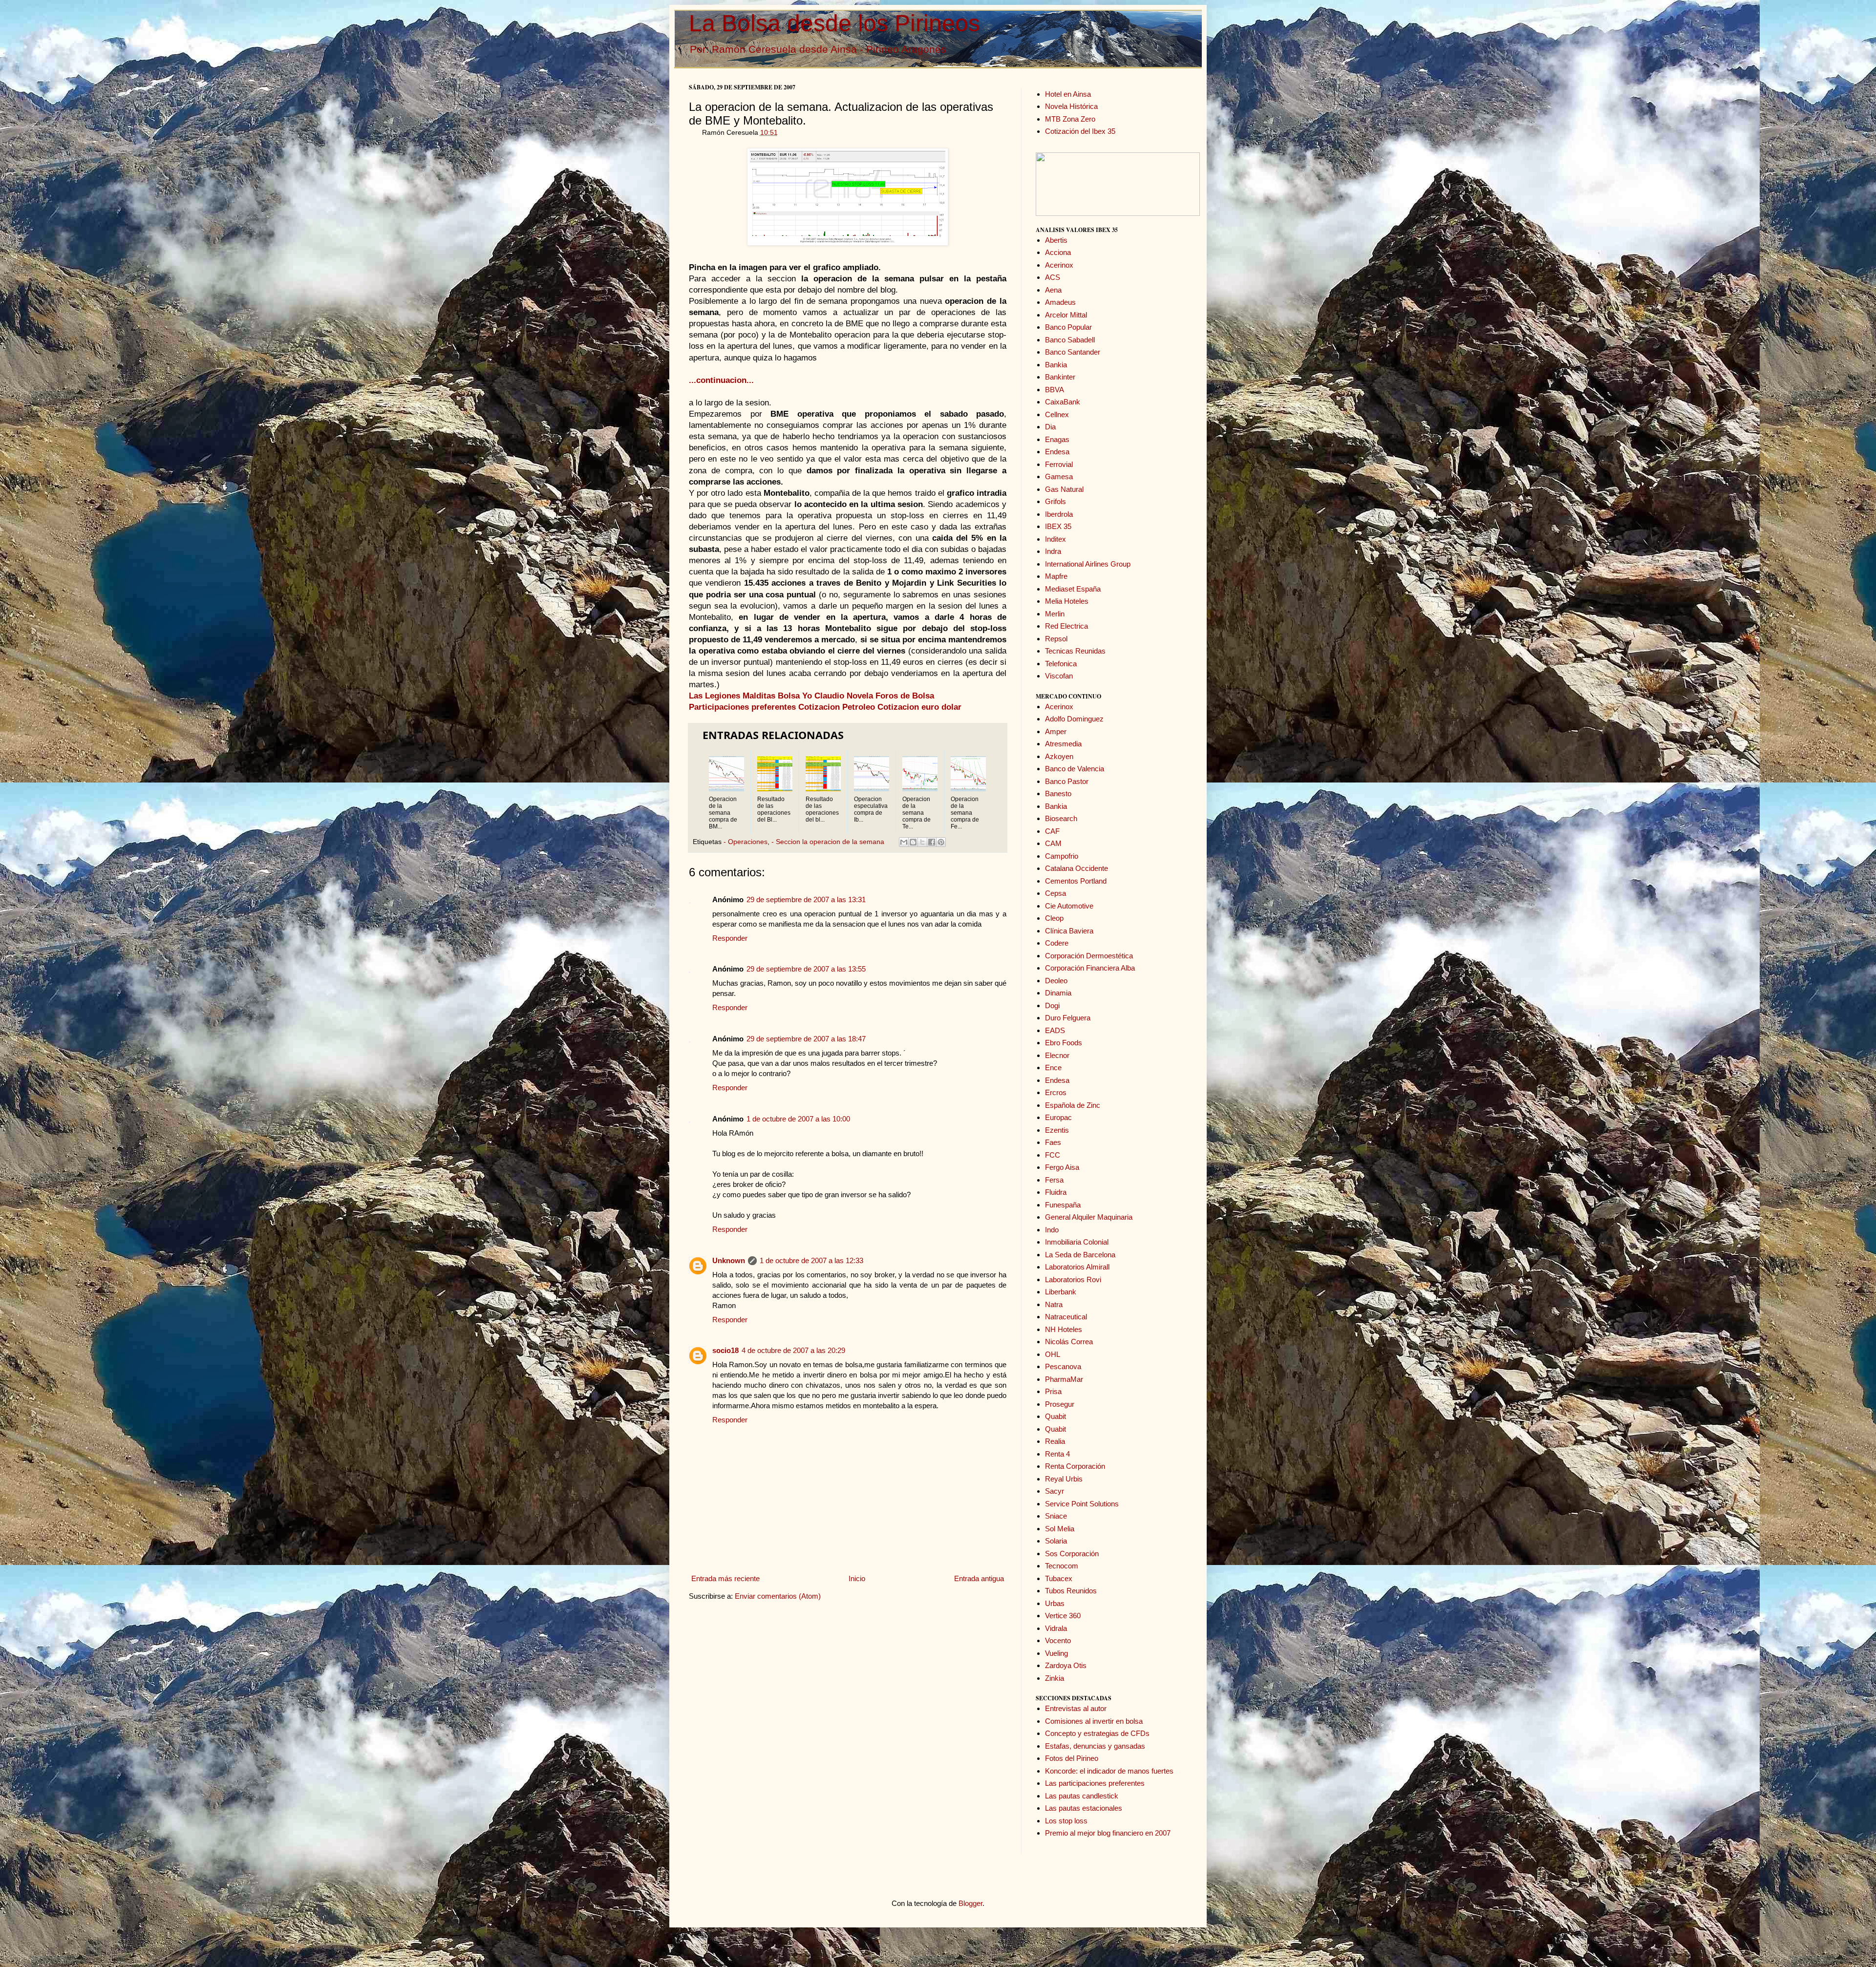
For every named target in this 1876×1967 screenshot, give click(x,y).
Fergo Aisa (1062, 1167)
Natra (1054, 1304)
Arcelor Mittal (1066, 315)
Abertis (1056, 240)
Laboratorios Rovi (1073, 1280)
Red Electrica (1066, 626)
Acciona (1058, 252)
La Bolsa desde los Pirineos (834, 23)
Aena (1053, 290)
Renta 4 (1057, 1454)
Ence (1053, 1068)
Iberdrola (1059, 514)
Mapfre (1056, 576)
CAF (1052, 831)
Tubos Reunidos (1071, 1591)
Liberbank (1061, 1292)
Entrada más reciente (725, 1578)
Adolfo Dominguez (1074, 719)
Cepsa (1055, 893)
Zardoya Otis (1066, 1665)
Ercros (1056, 1092)
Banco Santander (1073, 352)
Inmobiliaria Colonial (1077, 1242)
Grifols (1055, 501)
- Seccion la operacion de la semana (828, 842)
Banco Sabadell (1070, 340)
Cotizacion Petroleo (837, 707)
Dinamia (1058, 993)
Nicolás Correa (1069, 1342)
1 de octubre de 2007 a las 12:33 (811, 1260)
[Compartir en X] (922, 842)
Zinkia (1055, 1678)
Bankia (1056, 365)
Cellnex (1057, 414)
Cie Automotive (1069, 906)
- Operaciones (746, 842)
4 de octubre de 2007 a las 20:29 (793, 1350)
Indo (1052, 1230)
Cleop (1054, 918)
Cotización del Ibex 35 (1080, 131)
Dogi (1052, 1005)
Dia (1050, 427)
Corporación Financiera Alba (1090, 968)
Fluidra (1056, 1192)
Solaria (1056, 1541)
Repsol (1056, 639)
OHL (1053, 1354)
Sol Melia (1060, 1529)
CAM (1053, 843)
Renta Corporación (1075, 1466)
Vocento (1058, 1640)
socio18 (725, 1350)
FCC (1053, 1155)
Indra (1053, 551)
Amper (1056, 731)
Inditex (1055, 539)
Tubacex (1059, 1578)
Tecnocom (1062, 1566)
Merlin (1055, 614)
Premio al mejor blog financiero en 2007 (1108, 1833)
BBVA (1055, 390)
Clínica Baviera (1069, 931)
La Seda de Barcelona (1080, 1255)
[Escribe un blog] (913, 842)
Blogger (970, 1903)
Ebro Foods (1064, 1043)
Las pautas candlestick (1082, 1796)
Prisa (1053, 1391)
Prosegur (1060, 1404)
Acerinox (1059, 265)
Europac (1058, 1117)
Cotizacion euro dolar (919, 707)
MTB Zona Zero (1070, 119)
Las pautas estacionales (1084, 1808)
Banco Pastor (1067, 781)
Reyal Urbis (1064, 1479)
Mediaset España (1073, 589)
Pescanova (1063, 1366)
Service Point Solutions (1082, 1504)
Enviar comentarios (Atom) (778, 1596)
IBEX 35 (1058, 526)
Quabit (1055, 1416)
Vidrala (1056, 1628)
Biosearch (1061, 818)
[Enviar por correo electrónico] (904, 842)
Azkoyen (1059, 756)
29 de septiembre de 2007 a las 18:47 (806, 1039)
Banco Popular (1068, 327)
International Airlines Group (1088, 564)
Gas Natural (1064, 489)
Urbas (1055, 1603)
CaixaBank (1063, 402)
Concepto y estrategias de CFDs (1097, 1733)
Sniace (1056, 1516)
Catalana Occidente (1077, 868)
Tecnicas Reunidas (1075, 651)
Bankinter (1060, 377)
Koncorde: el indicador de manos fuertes (1109, 1771)
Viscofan (1059, 676)
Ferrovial (1059, 464)
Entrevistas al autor (1076, 1708)
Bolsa (789, 696)
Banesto (1058, 793)
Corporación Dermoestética (1089, 956)
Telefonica (1061, 664)
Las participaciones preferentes (1095, 1783)
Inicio (857, 1578)
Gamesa (1059, 476)
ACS (1053, 277)
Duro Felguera (1068, 1018)
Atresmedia (1063, 744)
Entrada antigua (979, 1578)
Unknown (729, 1260)
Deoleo (1056, 981)
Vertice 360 (1063, 1616)
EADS (1055, 1030)
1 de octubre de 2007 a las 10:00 (798, 1119)
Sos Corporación (1072, 1554)
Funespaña (1063, 1205)
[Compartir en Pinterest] (941, 842)
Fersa (1054, 1180)
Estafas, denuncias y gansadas (1095, 1746)
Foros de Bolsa (905, 696)
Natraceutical (1066, 1317)
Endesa (1057, 452)
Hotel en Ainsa (1068, 94)
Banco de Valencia (1075, 769)
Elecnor (1057, 1055)
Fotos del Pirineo (1072, 1758)
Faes (1053, 1142)
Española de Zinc (1073, 1105)
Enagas (1057, 439)
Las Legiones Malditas (732, 696)
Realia (1055, 1441)
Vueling (1056, 1653)
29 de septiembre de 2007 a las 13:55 (806, 969)
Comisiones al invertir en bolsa (1094, 1721)
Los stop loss (1066, 1821)
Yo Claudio (823, 696)
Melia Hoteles (1067, 601)
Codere (1057, 943)
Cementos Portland (1076, 881)
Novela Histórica (1071, 106)
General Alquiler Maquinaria (1089, 1217)
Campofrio (1062, 856)
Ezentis (1057, 1130)
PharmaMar (1064, 1379)
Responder (730, 938)
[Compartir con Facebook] (932, 842)
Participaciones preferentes (742, 707)
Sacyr (1055, 1491)
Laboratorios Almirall (1077, 1267)
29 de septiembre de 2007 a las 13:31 (806, 899)
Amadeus (1060, 302)
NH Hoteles (1064, 1329)
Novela (860, 696)
